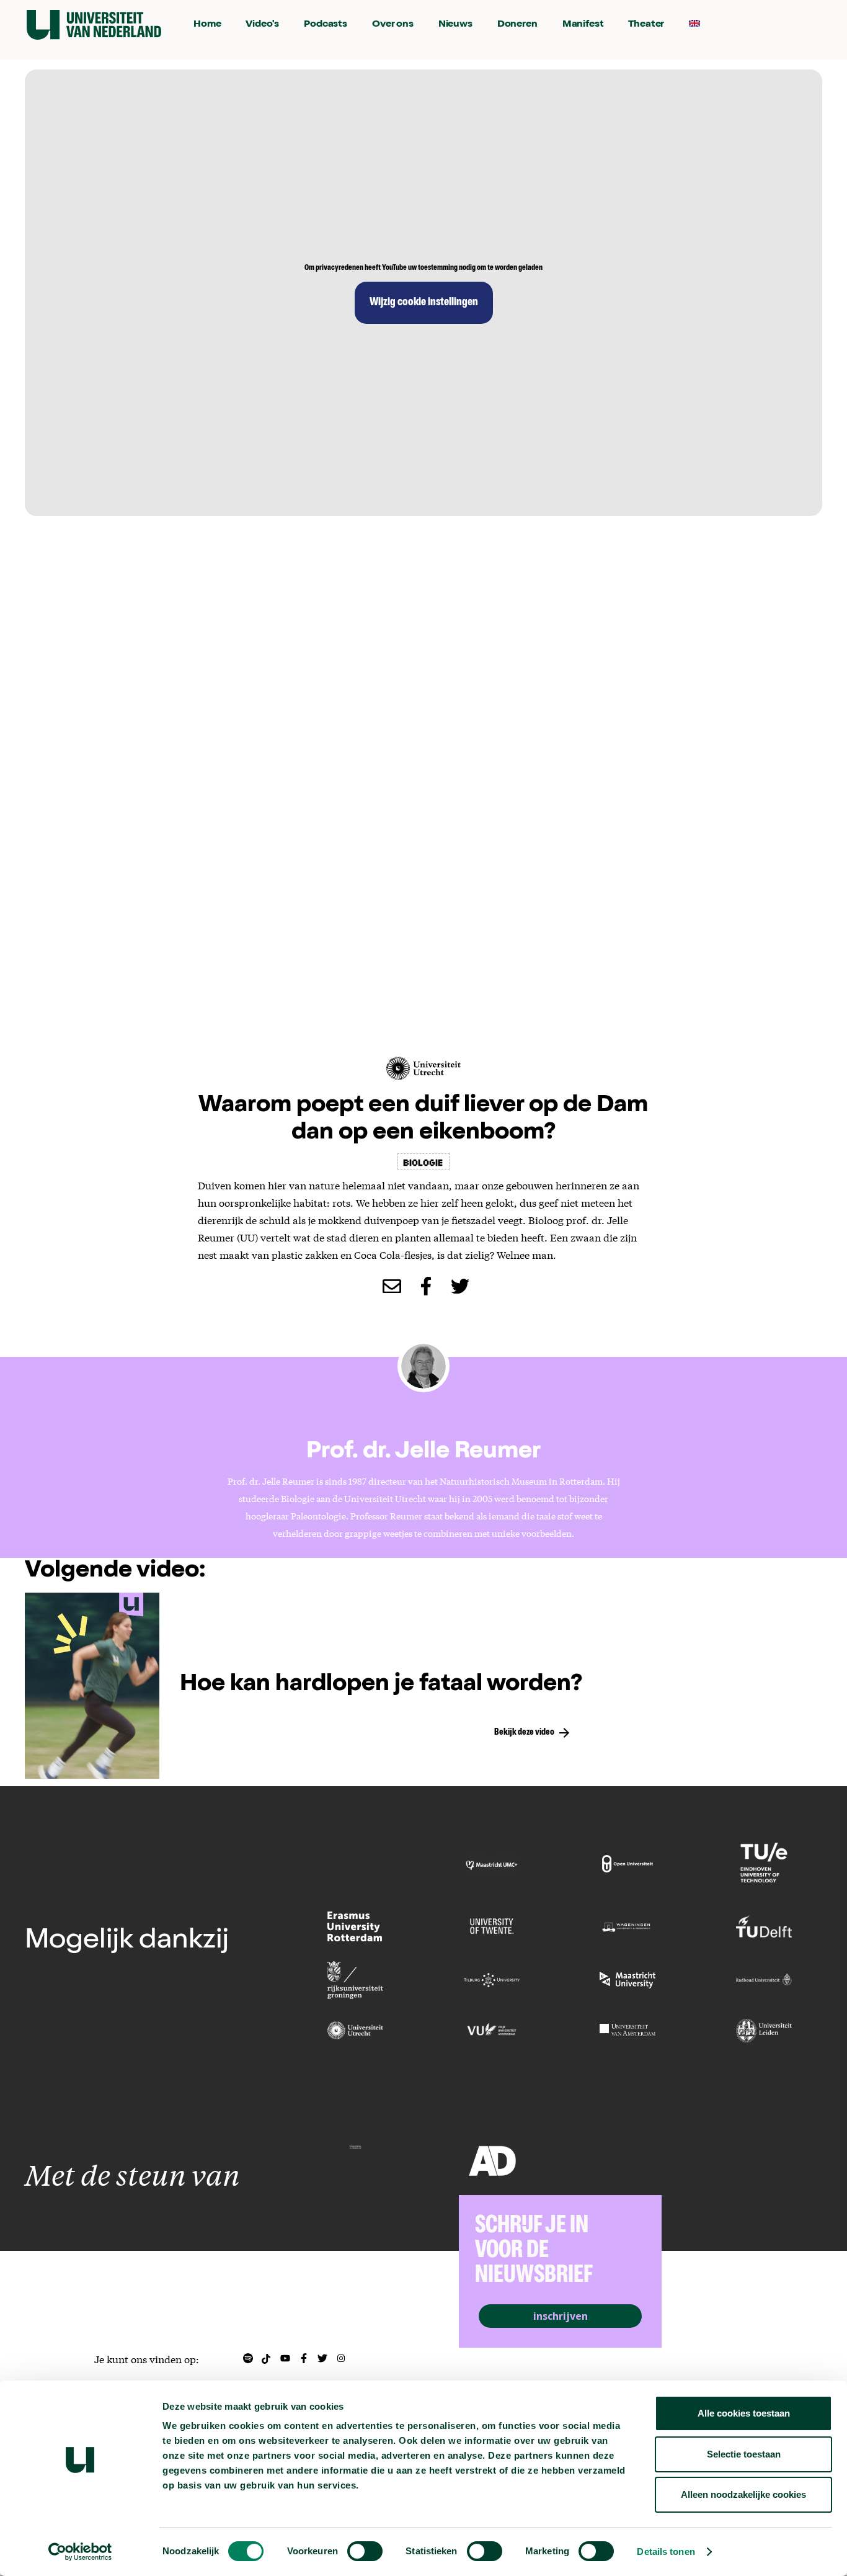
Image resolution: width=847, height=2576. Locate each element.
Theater (646, 25)
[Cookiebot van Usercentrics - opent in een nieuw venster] (80, 2552)
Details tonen (666, 2551)
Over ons (393, 25)
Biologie (423, 1161)
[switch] (365, 2551)
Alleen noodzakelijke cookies (743, 2494)
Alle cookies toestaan (744, 2413)
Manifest (583, 25)
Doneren (517, 25)
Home (207, 25)
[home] (94, 25)
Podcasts (326, 25)
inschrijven (561, 2316)
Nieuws (455, 25)
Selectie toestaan (744, 2454)
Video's (262, 25)
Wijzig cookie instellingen (424, 303)
